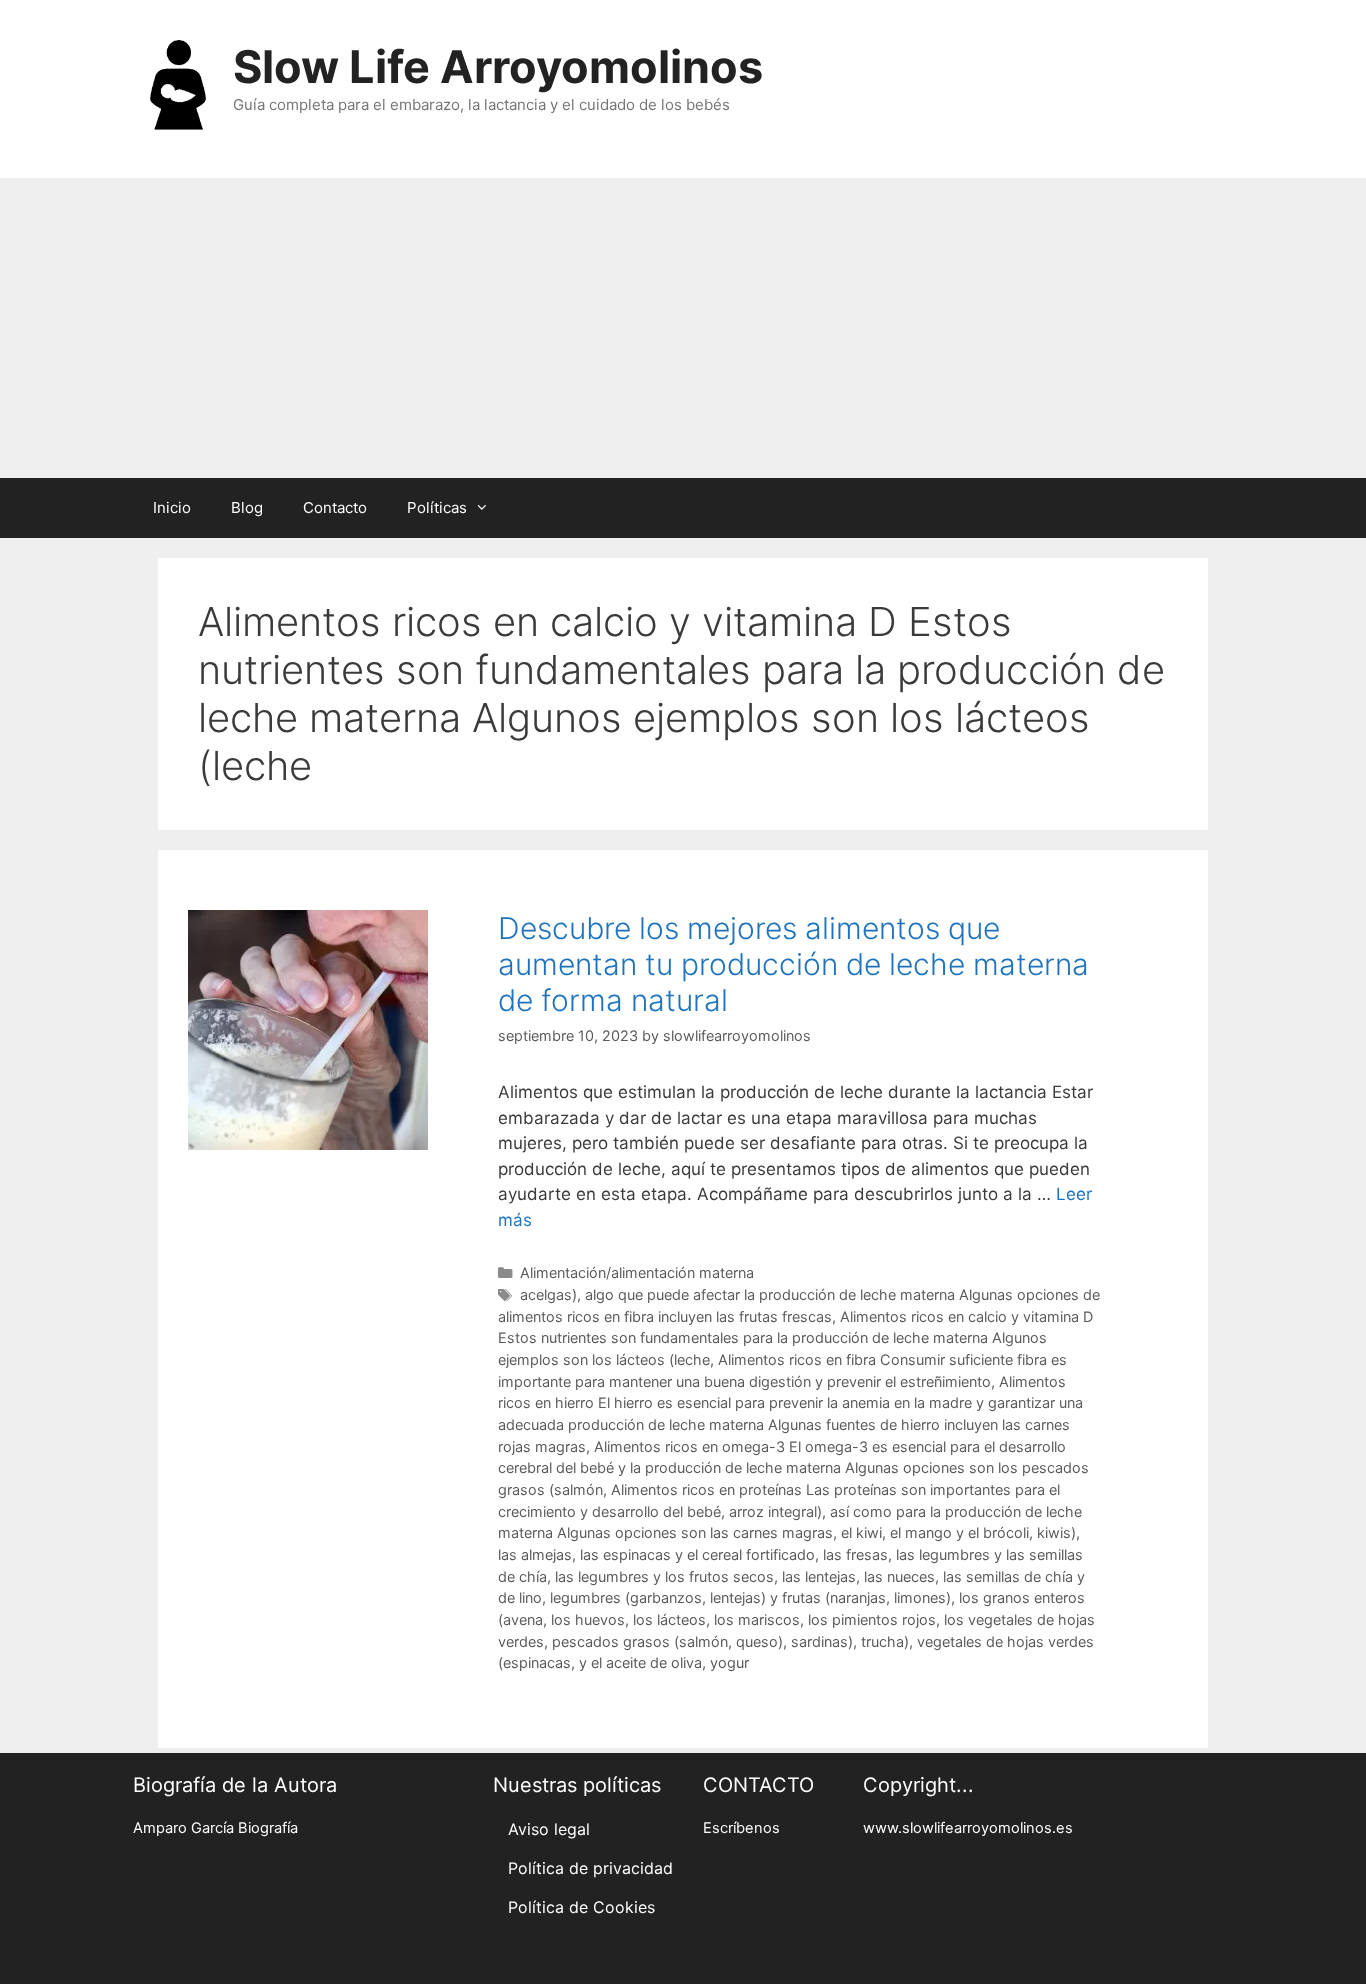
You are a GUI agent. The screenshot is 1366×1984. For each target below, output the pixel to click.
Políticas (437, 507)
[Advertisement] (683, 328)
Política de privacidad (590, 1868)
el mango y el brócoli (959, 1532)
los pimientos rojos (872, 1619)
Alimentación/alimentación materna (637, 1272)
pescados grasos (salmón (640, 1641)
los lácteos (669, 1619)
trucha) (885, 1641)
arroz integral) (775, 1511)
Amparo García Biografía (215, 1828)
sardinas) (822, 1641)
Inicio (172, 507)
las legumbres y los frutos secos (664, 1576)
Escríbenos (741, 1828)
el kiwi (861, 1532)
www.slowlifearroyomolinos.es (968, 1828)
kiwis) (1056, 1532)
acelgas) (548, 1294)
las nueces (899, 1576)
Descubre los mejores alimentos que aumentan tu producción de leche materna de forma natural (793, 964)
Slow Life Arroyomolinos (498, 66)
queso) (759, 1641)
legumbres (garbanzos (626, 1597)
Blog (247, 507)
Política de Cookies (581, 1907)
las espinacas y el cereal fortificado (697, 1554)
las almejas (535, 1554)
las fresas (855, 1554)
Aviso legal (549, 1829)
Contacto (335, 507)
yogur (729, 1662)
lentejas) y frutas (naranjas (798, 1597)
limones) (922, 1597)
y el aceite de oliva (640, 1662)
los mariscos (757, 1619)
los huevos (588, 1619)
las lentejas (819, 1576)
